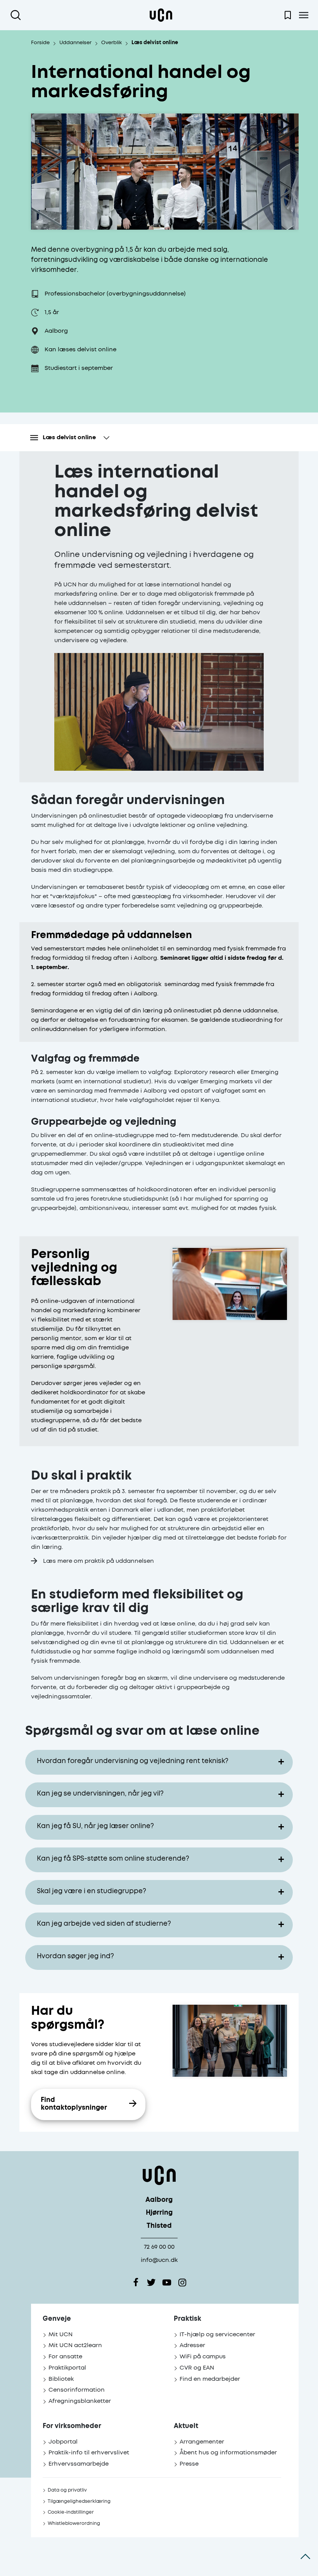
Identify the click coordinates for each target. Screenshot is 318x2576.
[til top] (305, 2557)
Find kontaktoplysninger (74, 2104)
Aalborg (159, 2200)
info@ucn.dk (159, 2260)
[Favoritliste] (288, 15)
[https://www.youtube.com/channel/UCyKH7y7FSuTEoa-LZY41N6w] (167, 2282)
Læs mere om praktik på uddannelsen (99, 1561)
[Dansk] (161, 15)
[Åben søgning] (17, 15)
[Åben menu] (303, 15)
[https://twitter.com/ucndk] (151, 2282)
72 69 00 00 (159, 2247)
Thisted (159, 2226)
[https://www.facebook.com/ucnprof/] (136, 2282)
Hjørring (159, 2213)
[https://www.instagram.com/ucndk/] (182, 2282)
